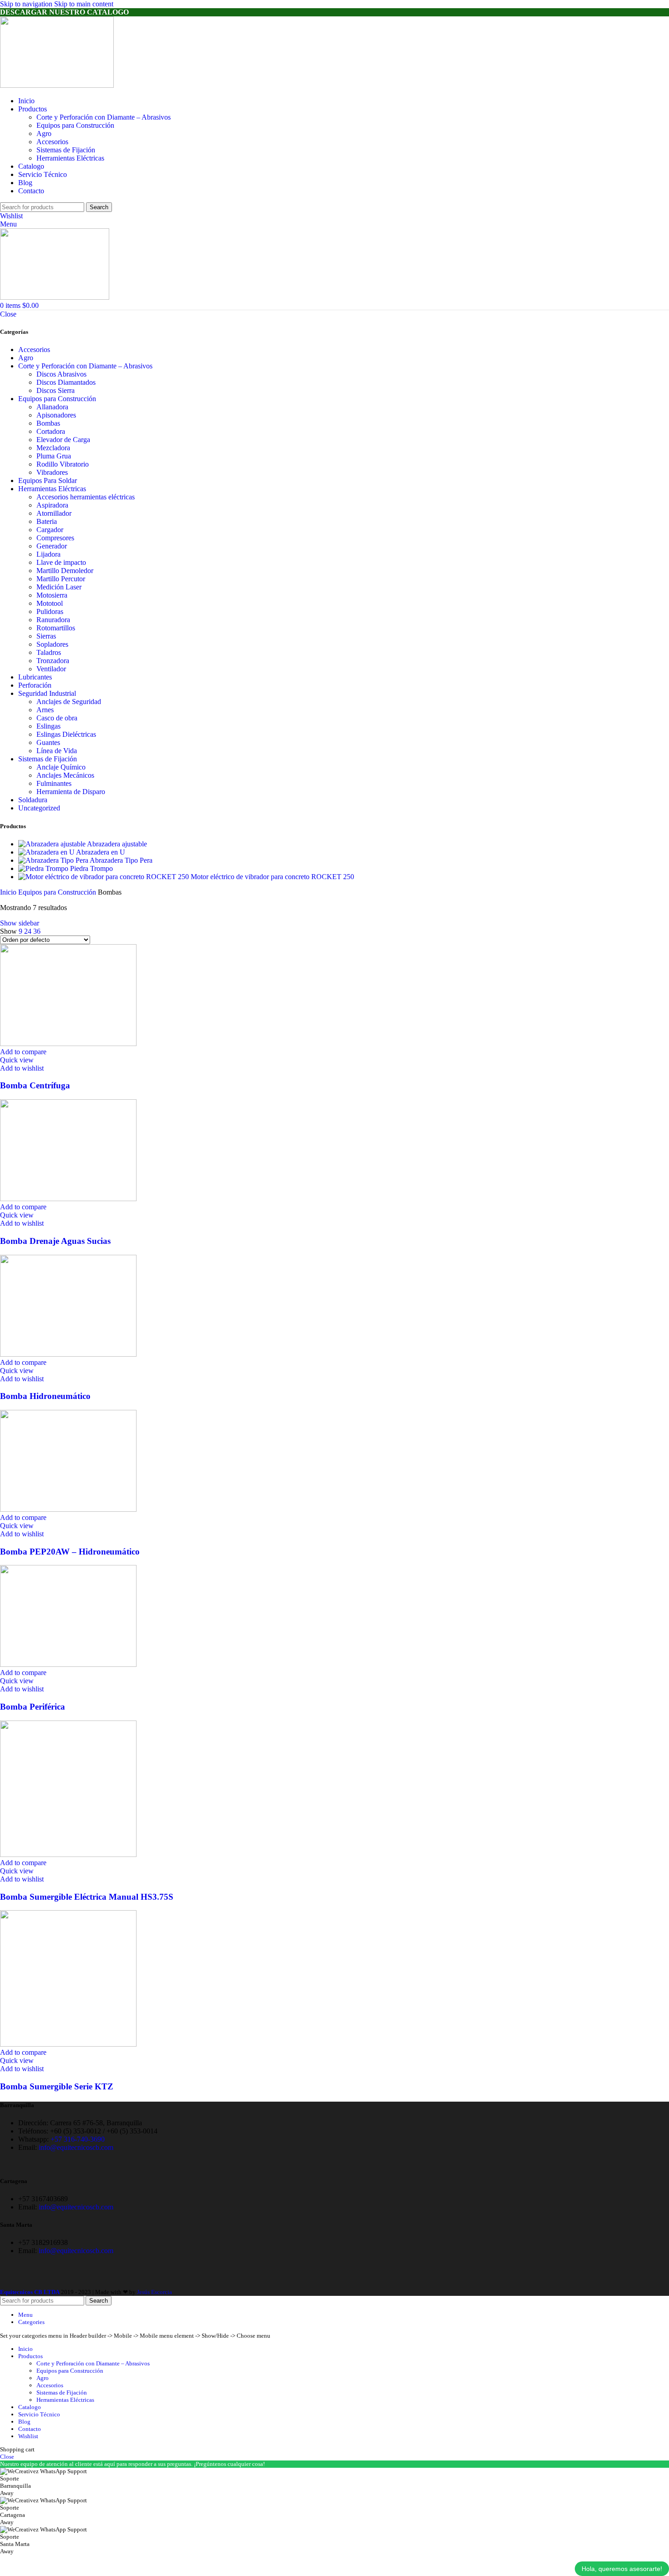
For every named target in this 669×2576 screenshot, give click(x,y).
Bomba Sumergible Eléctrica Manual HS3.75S (87, 1897)
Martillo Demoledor (65, 571)
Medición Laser (59, 587)
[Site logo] (57, 85)
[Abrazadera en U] (47, 852)
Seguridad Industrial (47, 693)
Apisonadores (56, 415)
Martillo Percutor (61, 579)
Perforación (35, 685)
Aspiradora (52, 505)
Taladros (49, 652)
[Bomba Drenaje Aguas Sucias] (68, 1199)
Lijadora (48, 554)
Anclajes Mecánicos (65, 775)
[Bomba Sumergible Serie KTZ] (68, 2044)
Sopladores (52, 644)
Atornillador (54, 513)
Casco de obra (57, 718)
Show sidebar (20, 923)
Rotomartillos (56, 628)
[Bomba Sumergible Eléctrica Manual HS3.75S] (68, 1854)
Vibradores (52, 472)
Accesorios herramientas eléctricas (86, 497)
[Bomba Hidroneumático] (68, 1354)
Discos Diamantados (66, 382)
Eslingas (48, 726)
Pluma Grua (54, 456)
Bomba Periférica (33, 1707)
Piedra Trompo (91, 868)
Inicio (9, 892)
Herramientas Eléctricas (70, 158)
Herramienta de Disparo (71, 792)
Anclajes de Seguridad (69, 702)
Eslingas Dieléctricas (66, 734)
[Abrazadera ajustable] (53, 844)
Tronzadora (53, 661)
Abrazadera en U (101, 852)
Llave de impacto (61, 562)
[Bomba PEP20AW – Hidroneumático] (68, 1509)
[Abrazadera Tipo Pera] (54, 860)
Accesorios (52, 142)
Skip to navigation (27, 4)
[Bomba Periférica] (68, 1664)
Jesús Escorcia (155, 2292)
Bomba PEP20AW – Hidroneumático (70, 1552)
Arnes (45, 710)
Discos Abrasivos (61, 374)
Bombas (48, 423)
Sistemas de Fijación (66, 150)
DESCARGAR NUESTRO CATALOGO (64, 12)
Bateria (47, 521)
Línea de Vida (57, 751)
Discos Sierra (56, 390)
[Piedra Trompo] (44, 868)
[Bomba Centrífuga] (68, 1044)
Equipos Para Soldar (48, 480)
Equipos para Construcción (75, 125)
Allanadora (52, 407)
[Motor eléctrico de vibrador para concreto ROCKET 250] (104, 877)
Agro (44, 133)
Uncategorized (39, 808)
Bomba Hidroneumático (45, 1396)
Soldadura (33, 800)
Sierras (46, 636)
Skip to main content (84, 4)
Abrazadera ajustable (117, 844)
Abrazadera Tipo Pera (121, 860)
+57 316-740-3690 (78, 2139)
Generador (52, 546)
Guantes (48, 742)
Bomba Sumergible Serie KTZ (57, 2086)
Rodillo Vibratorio (63, 464)
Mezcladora (53, 448)
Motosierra (52, 595)
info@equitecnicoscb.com (76, 2147)
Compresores (55, 538)
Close (8, 314)
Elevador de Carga (63, 440)
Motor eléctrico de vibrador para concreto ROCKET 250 (272, 877)
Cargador (50, 530)
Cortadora (51, 431)
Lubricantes (35, 677)
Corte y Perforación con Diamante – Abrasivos (104, 117)
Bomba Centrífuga (35, 1085)
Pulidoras (50, 611)
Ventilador (51, 669)
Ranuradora (53, 620)
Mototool (50, 603)
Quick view (17, 1060)
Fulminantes (54, 783)
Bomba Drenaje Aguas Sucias (55, 1241)
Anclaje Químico (61, 767)
